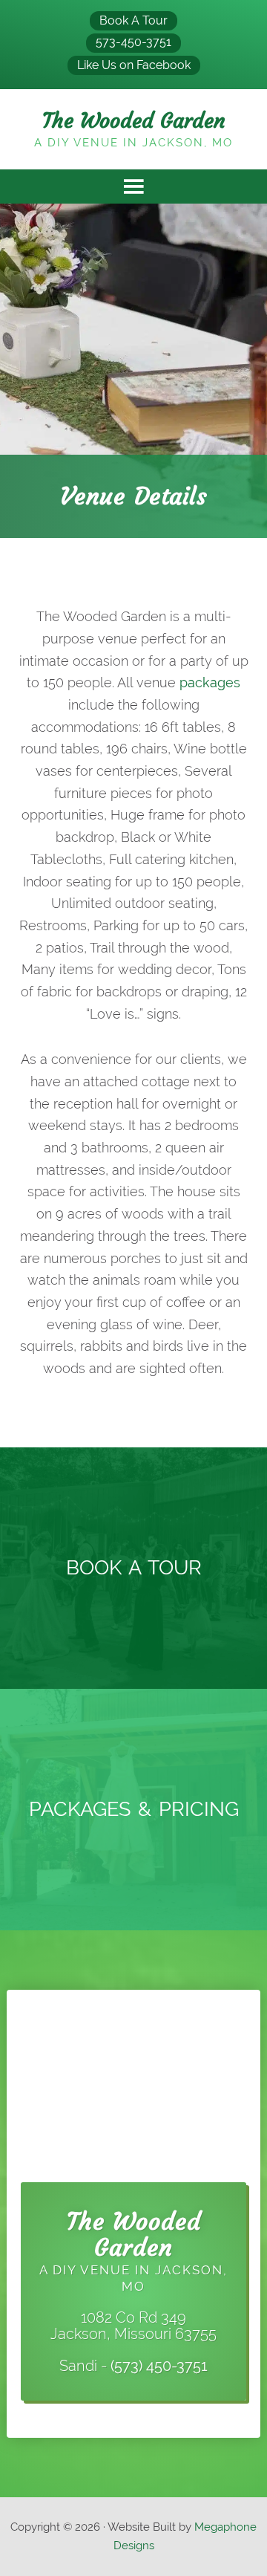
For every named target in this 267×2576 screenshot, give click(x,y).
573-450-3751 (133, 42)
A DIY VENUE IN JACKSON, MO (133, 2256)
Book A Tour (133, 20)
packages (210, 682)
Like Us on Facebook (134, 65)
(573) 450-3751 (159, 2366)
